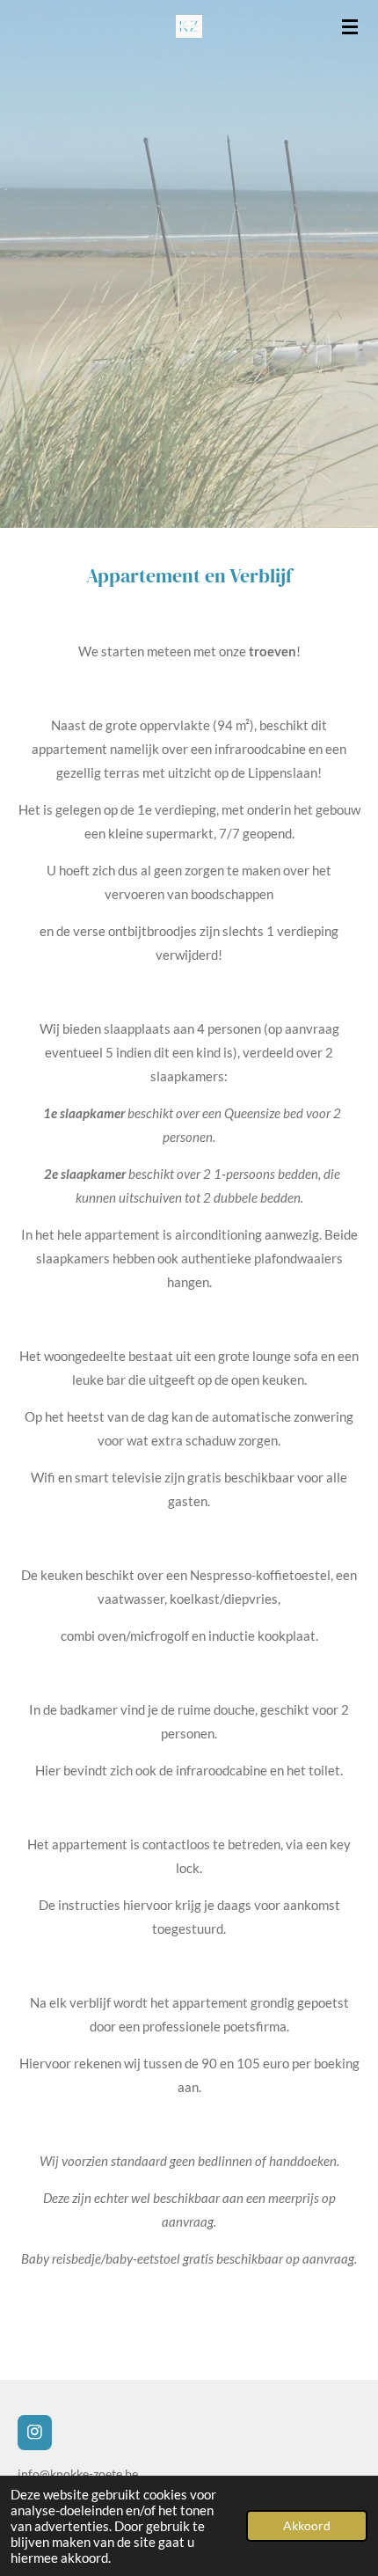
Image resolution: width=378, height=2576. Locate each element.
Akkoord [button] (307, 2526)
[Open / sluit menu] (350, 26)
